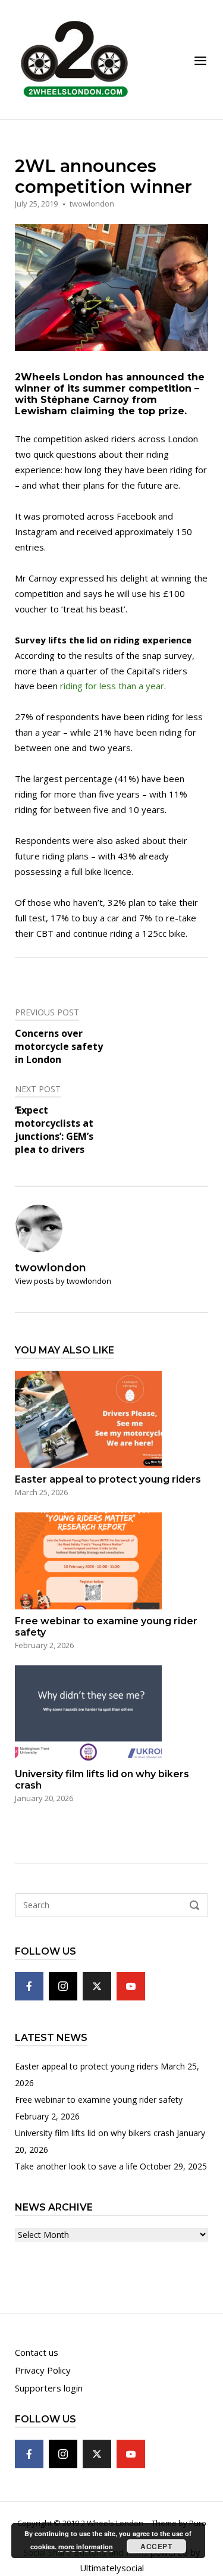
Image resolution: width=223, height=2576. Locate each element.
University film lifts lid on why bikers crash (95, 2133)
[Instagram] (63, 1986)
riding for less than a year (112, 686)
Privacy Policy (43, 2370)
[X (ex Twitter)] (97, 1986)
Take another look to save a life (76, 2166)
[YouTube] (131, 1986)
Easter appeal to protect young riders (87, 2066)
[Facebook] (29, 1986)
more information (86, 2547)
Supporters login (49, 2388)
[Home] (74, 58)
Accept (156, 2546)
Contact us (37, 2352)
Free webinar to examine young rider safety (99, 2100)
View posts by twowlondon (63, 1281)
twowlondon (92, 204)
